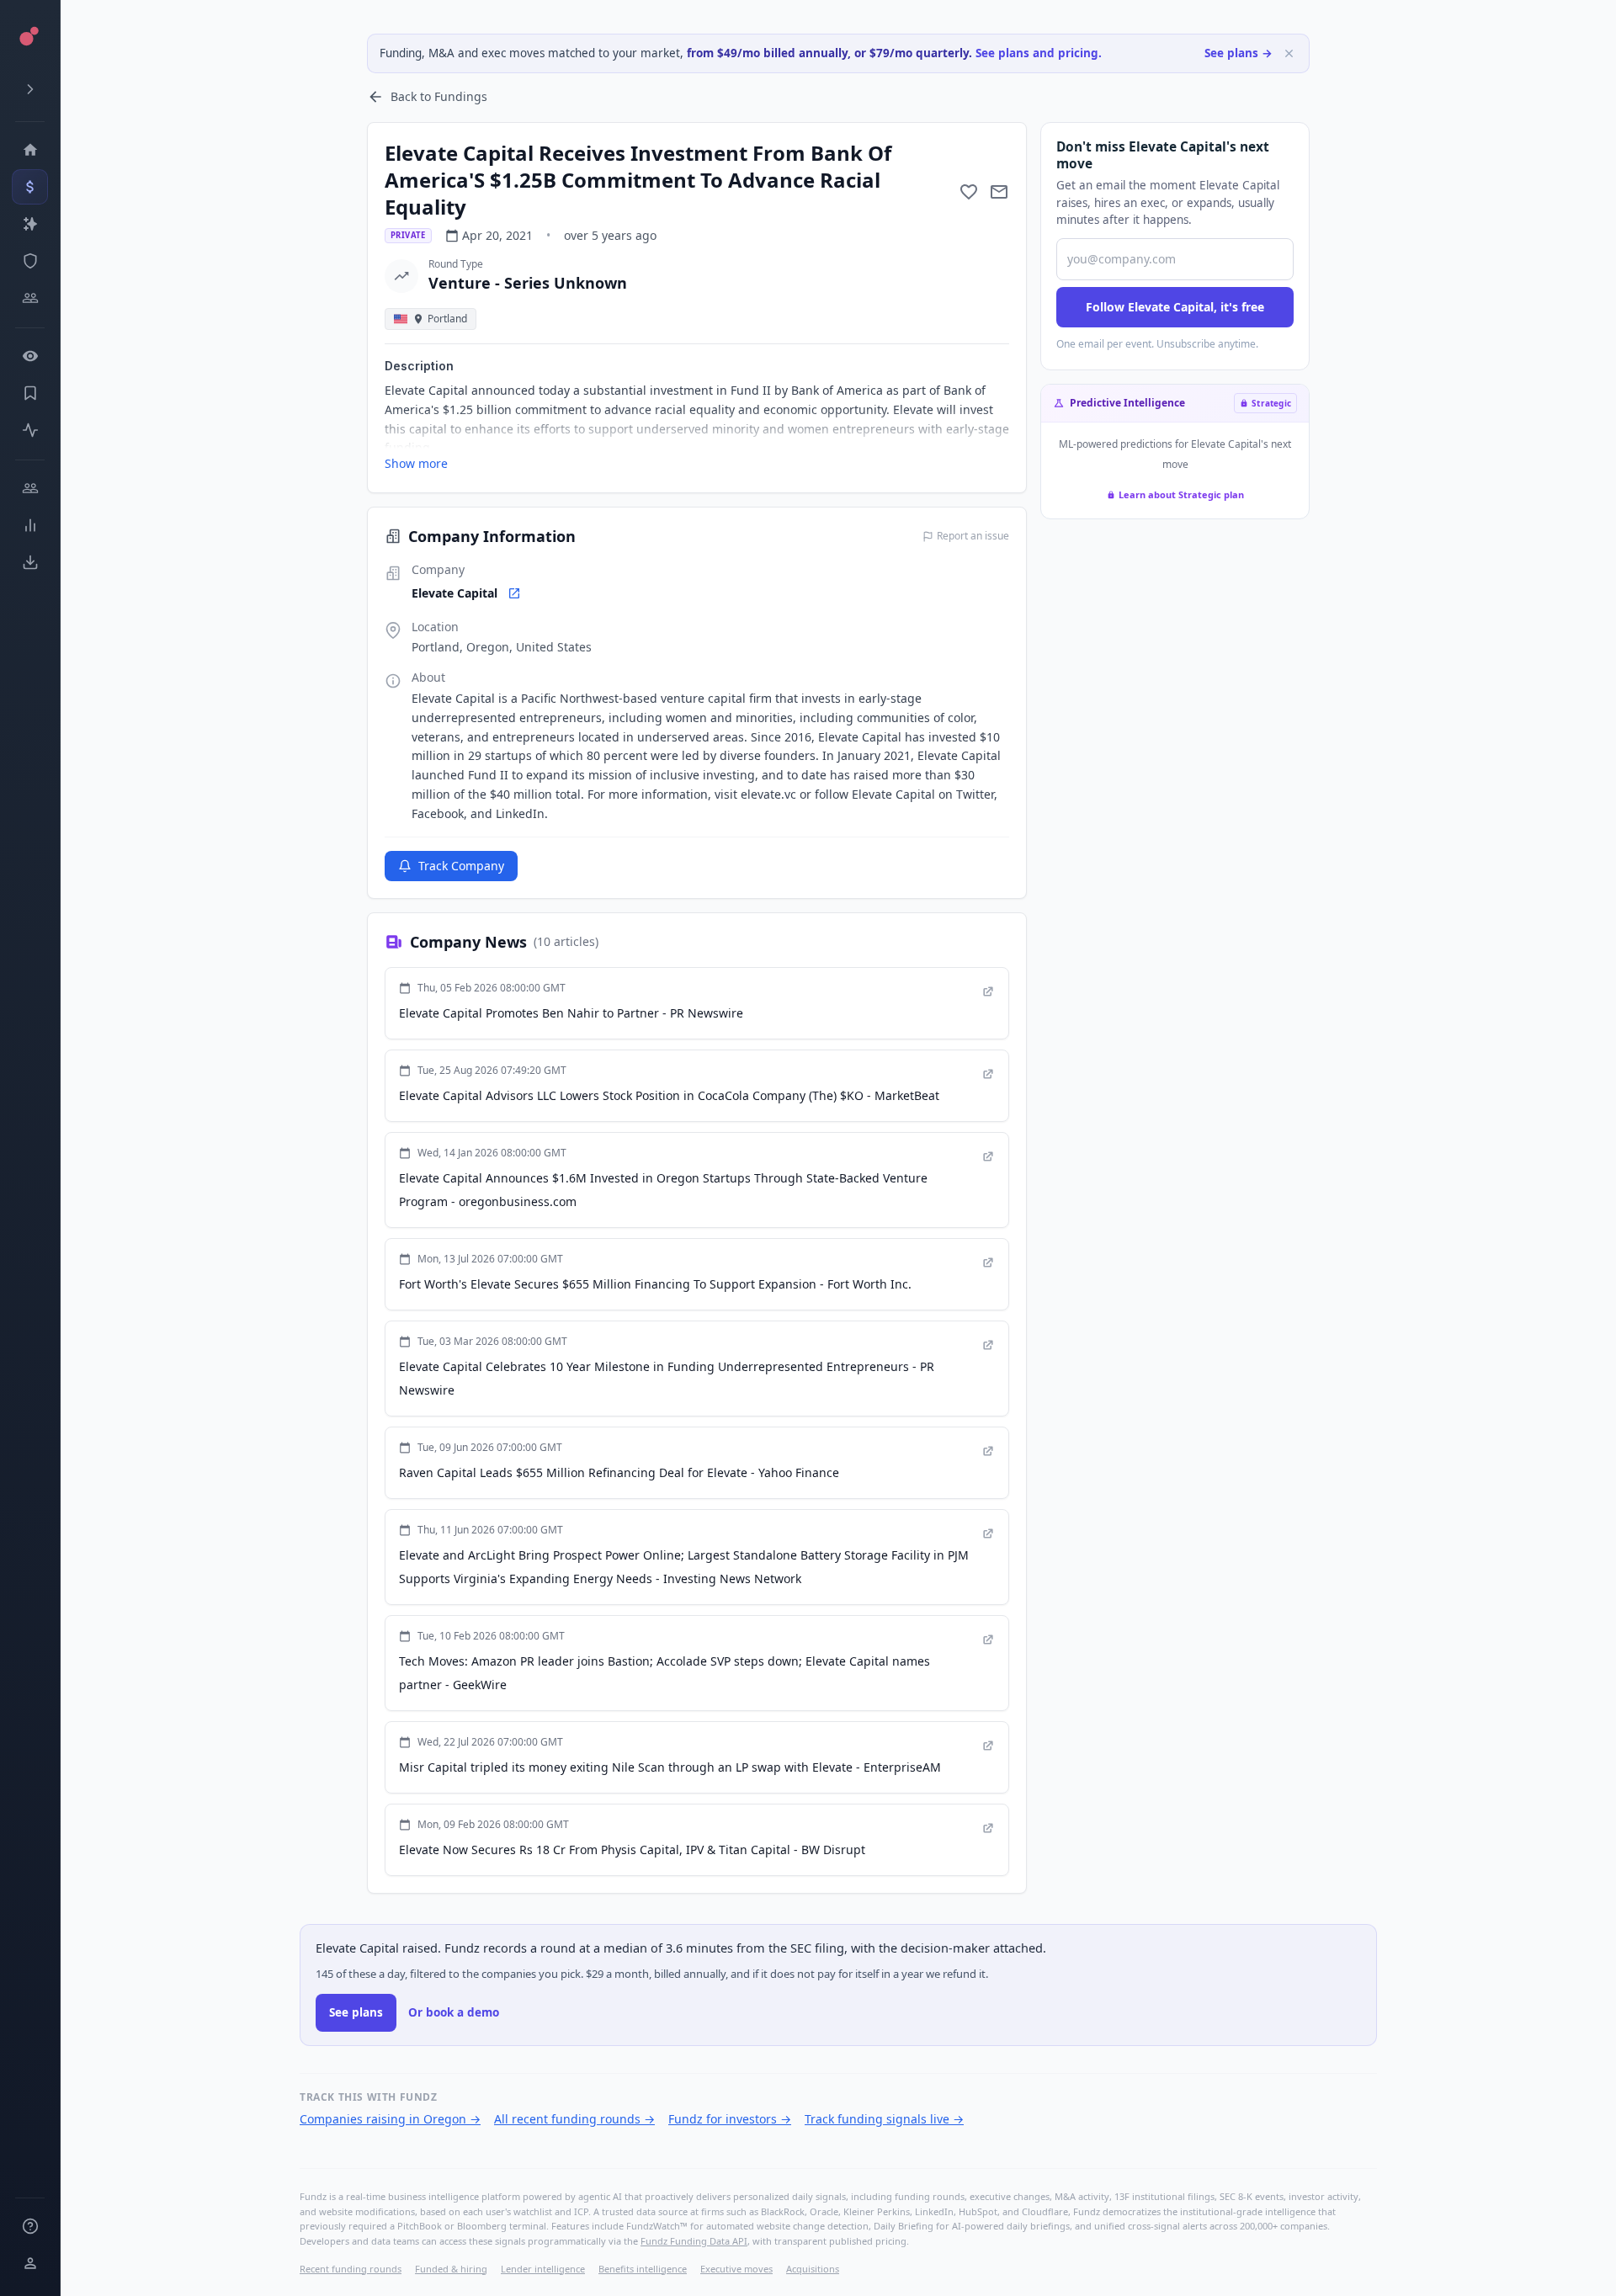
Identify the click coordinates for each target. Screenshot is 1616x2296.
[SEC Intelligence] (30, 261)
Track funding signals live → (884, 2119)
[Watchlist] (30, 356)
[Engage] (30, 488)
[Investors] (30, 298)
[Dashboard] (30, 150)
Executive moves (736, 2269)
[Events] (30, 187)
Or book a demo (454, 2012)
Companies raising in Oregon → (390, 2119)
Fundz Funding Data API (694, 2241)
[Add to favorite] (969, 192)
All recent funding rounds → (574, 2119)
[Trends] (30, 525)
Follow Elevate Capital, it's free (1175, 307)
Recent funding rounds (351, 2269)
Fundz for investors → (730, 2119)
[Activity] (30, 430)
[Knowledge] (30, 2226)
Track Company (461, 866)
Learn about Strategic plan (1181, 494)
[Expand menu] (30, 89)
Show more (416, 463)
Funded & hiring (451, 2269)
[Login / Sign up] (30, 2263)
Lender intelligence (543, 2269)
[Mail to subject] (999, 192)
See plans (356, 2012)
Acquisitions (813, 2269)
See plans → (1239, 53)
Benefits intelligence (643, 2269)
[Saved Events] (30, 393)
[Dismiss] (1289, 53)
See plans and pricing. (1039, 53)
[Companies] (30, 224)
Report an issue (973, 536)
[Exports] (30, 562)
